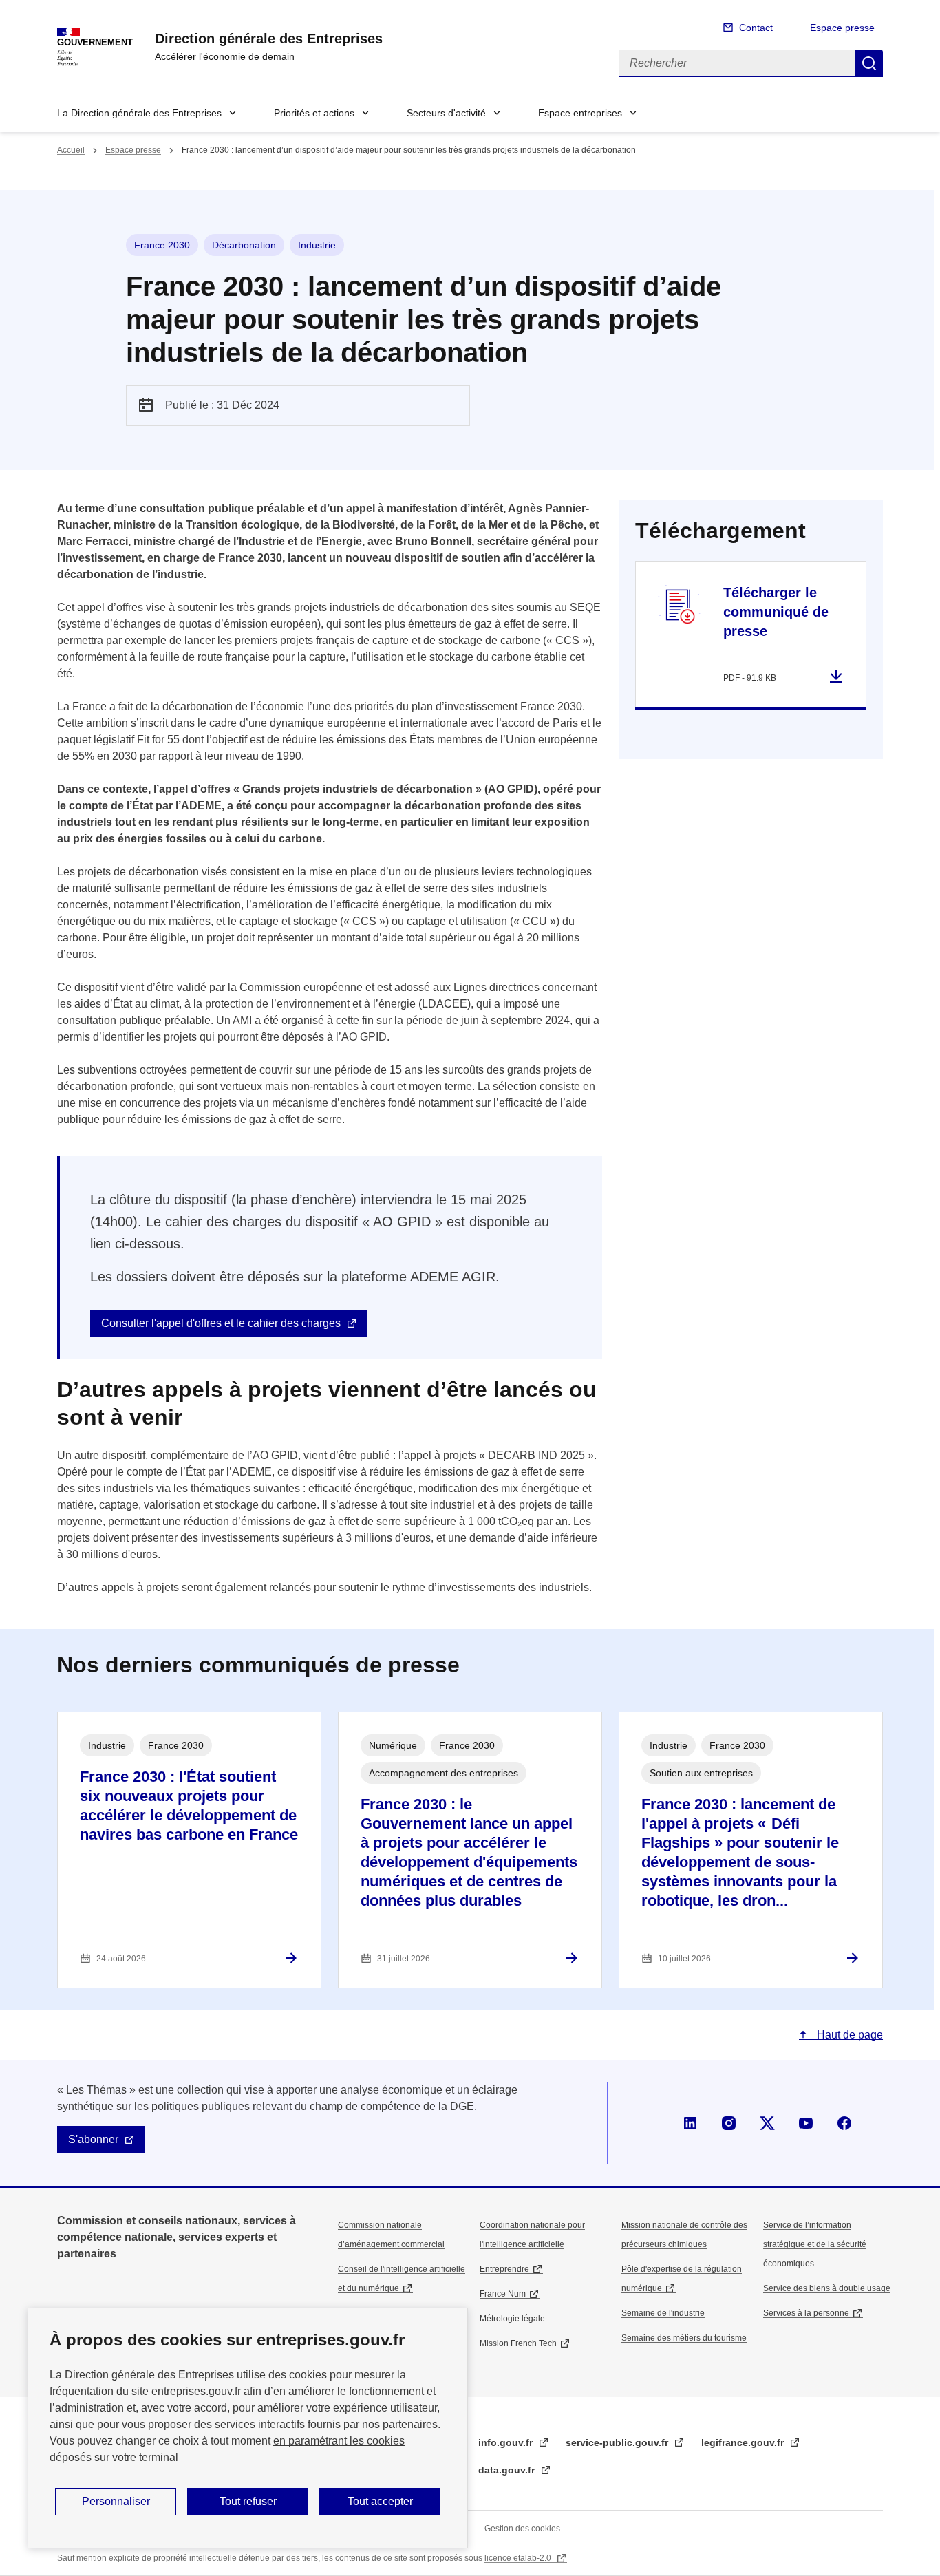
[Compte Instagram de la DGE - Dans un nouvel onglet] (729, 2123)
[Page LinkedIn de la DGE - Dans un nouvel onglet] (690, 2123)
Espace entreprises (580, 113)
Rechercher (869, 63)
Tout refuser (248, 2501)
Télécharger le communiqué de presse (776, 612)
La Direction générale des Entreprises (139, 113)
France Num (503, 2294)
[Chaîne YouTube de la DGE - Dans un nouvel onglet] (806, 2123)
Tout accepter (380, 2501)
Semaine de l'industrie (663, 2313)
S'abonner (93, 2139)
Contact (756, 28)
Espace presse (842, 28)
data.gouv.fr (508, 2470)
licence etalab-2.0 (519, 2558)
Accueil (71, 150)
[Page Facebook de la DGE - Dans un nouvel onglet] (844, 2123)
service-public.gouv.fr (618, 2442)
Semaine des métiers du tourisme (684, 2338)
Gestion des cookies (522, 2529)
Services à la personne (806, 2313)
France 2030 (162, 245)
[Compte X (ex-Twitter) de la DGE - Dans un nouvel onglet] (767, 2123)
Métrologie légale (512, 2319)
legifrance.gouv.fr (744, 2442)
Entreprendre (504, 2269)
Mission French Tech (518, 2343)
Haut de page (848, 2035)
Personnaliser (116, 2501)
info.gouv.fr (507, 2442)
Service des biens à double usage (827, 2288)
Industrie (317, 245)
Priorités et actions (314, 113)
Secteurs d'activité (446, 113)
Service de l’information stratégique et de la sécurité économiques (815, 2244)
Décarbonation (244, 245)
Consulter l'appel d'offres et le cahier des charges (221, 1323)
